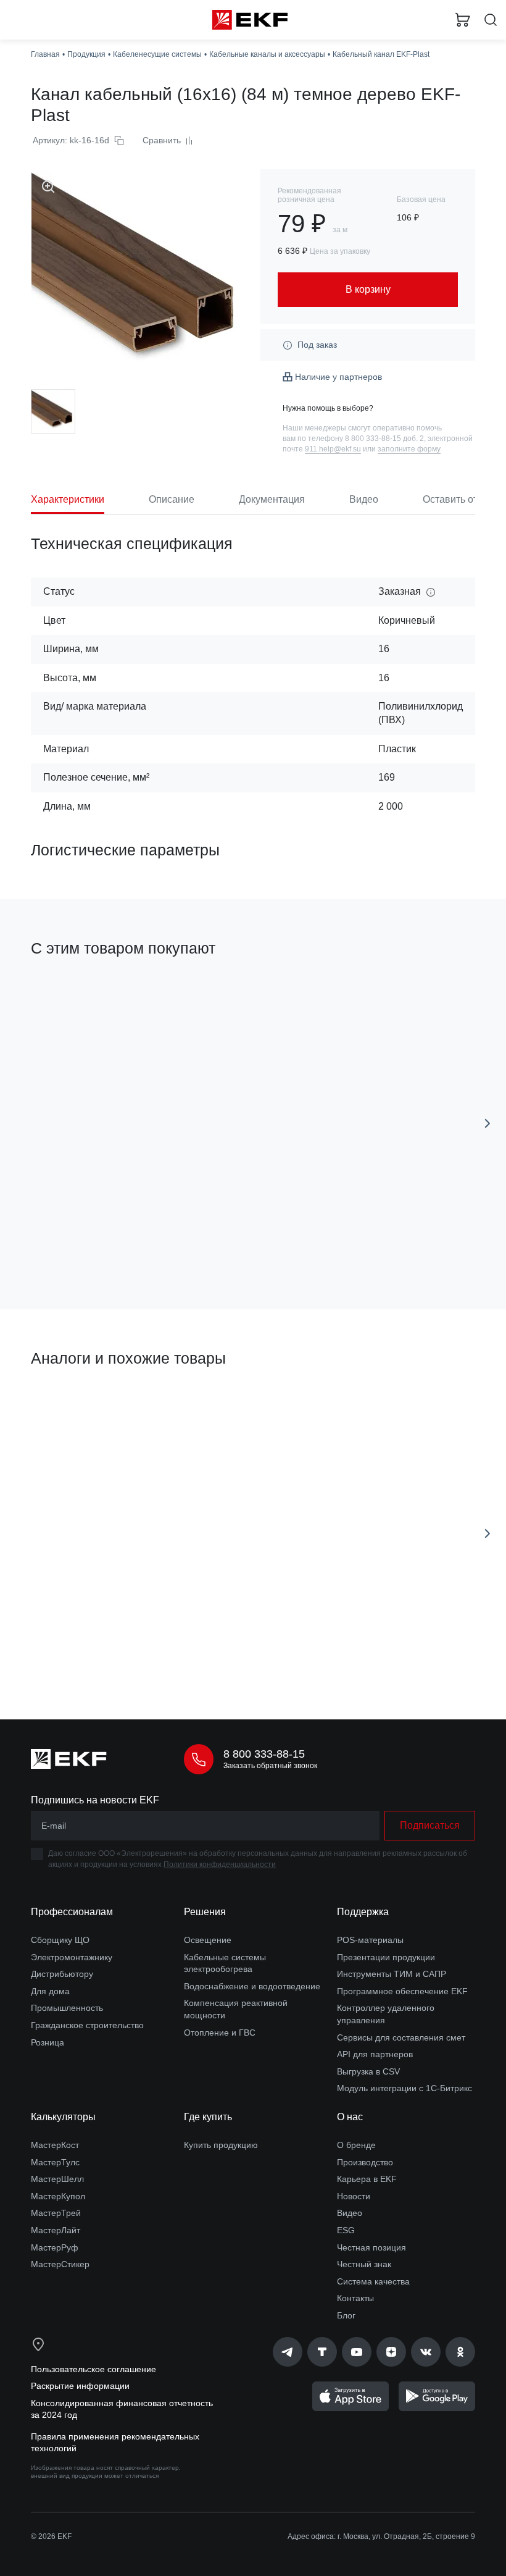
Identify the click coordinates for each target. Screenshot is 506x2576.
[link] (288, 2352)
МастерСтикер (60, 2264)
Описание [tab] (172, 499)
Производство (365, 2162)
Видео (350, 2213)
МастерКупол (58, 2196)
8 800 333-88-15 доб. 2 (384, 438)
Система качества (373, 2281)
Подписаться (430, 1825)
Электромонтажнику (72, 1957)
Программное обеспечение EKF (402, 1991)
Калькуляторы (63, 2117)
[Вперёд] (487, 1123)
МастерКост (55, 2145)
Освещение (208, 1940)
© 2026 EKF (51, 2536)
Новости (354, 2196)
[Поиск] (491, 20)
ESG (346, 2230)
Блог (346, 2315)
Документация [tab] (272, 499)
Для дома (50, 1991)
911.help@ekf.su (333, 449)
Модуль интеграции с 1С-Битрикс (404, 2088)
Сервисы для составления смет (401, 2037)
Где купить (208, 2117)
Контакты (355, 2298)
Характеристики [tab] (68, 499)
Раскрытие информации (80, 2386)
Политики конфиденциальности (220, 1865)
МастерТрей (56, 2213)
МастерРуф (55, 2247)
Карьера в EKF (367, 2179)
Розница (48, 2042)
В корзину (133, 1245)
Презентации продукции (386, 1957)
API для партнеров (375, 2054)
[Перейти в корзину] (463, 20)
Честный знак (364, 2264)
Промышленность (67, 2008)
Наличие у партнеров (338, 377)
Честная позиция (371, 2247)
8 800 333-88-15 (264, 1754)
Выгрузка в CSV (368, 2071)
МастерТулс (55, 2162)
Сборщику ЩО (60, 1940)
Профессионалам (72, 1912)
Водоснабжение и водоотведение (252, 1986)
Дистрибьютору (62, 1974)
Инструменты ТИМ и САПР (392, 1974)
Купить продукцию (221, 2145)
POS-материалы (370, 1940)
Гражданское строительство (87, 2025)
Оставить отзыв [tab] (459, 499)
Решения (205, 1912)
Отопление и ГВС (220, 2033)
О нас (350, 2117)
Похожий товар (67, 1401)
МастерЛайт (56, 2230)
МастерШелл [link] (57, 2179)
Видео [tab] (364, 499)
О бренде (356, 2145)
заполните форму (409, 449)
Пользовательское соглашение (93, 2369)
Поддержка (363, 1912)
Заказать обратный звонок (270, 1766)
